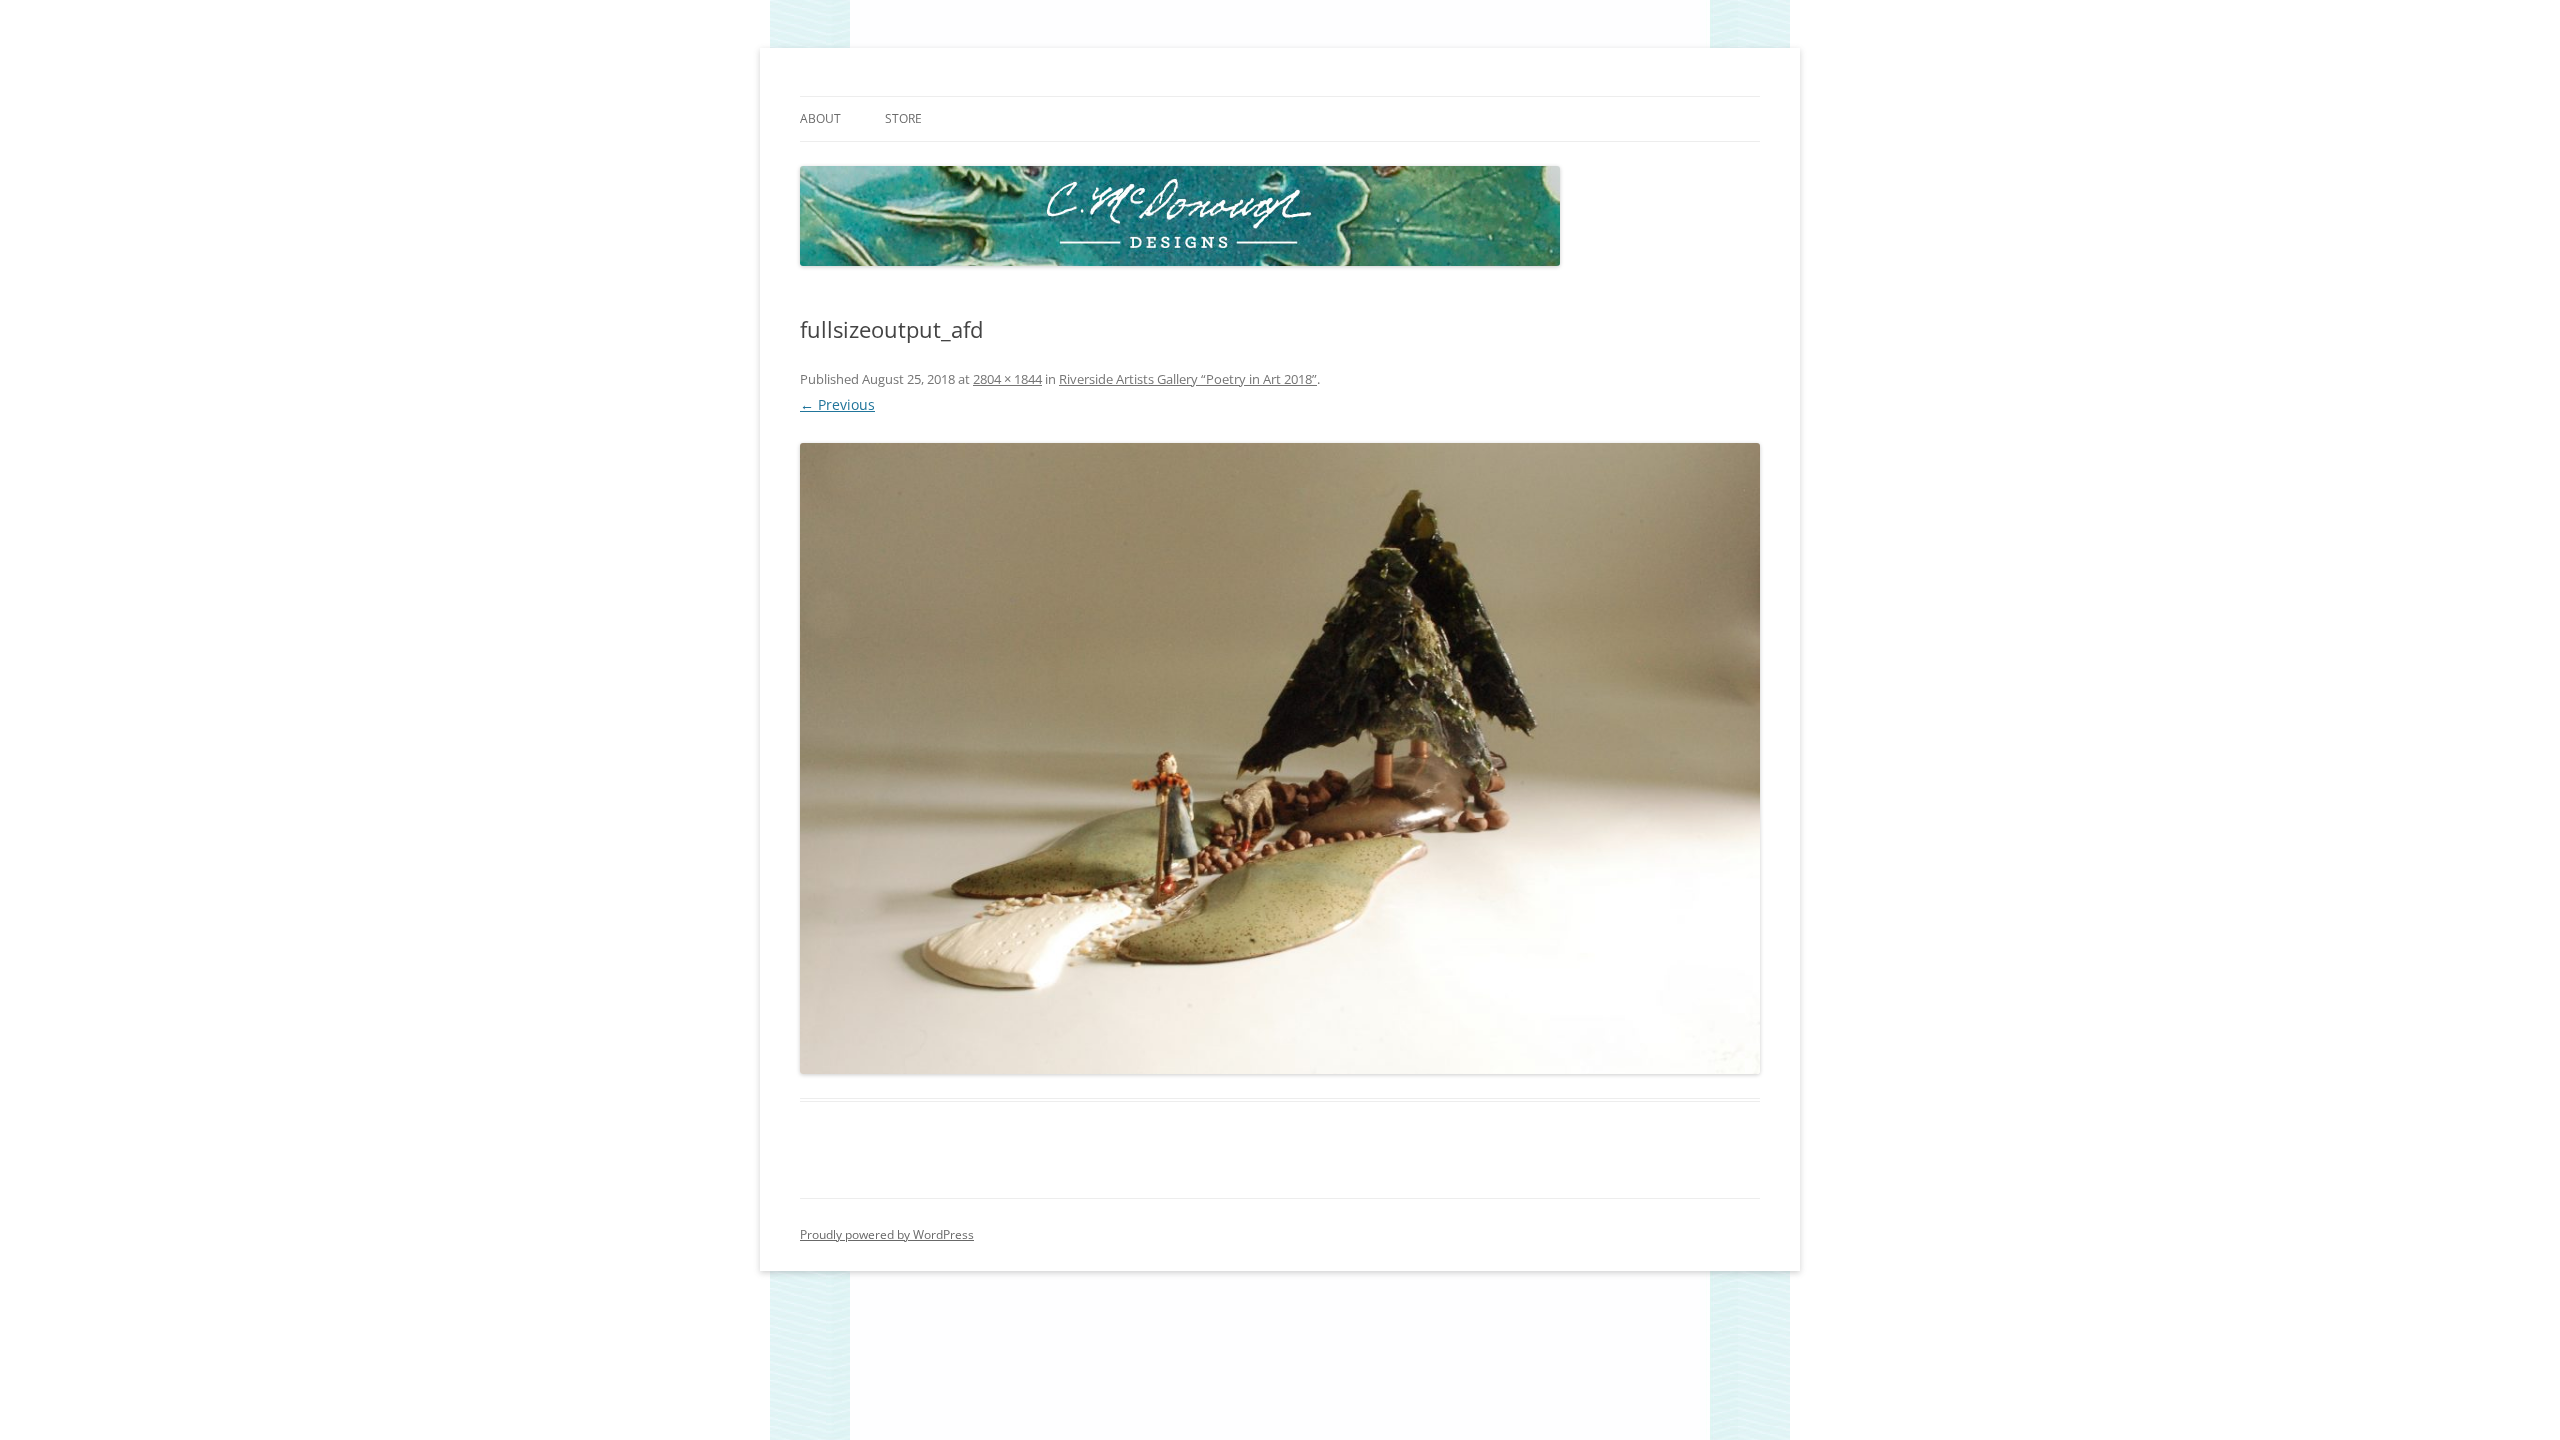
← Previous (837, 404)
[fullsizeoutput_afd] (1280, 758)
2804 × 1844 (1007, 379)
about (820, 118)
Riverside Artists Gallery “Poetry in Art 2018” (1188, 379)
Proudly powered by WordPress (887, 1234)
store (903, 118)
